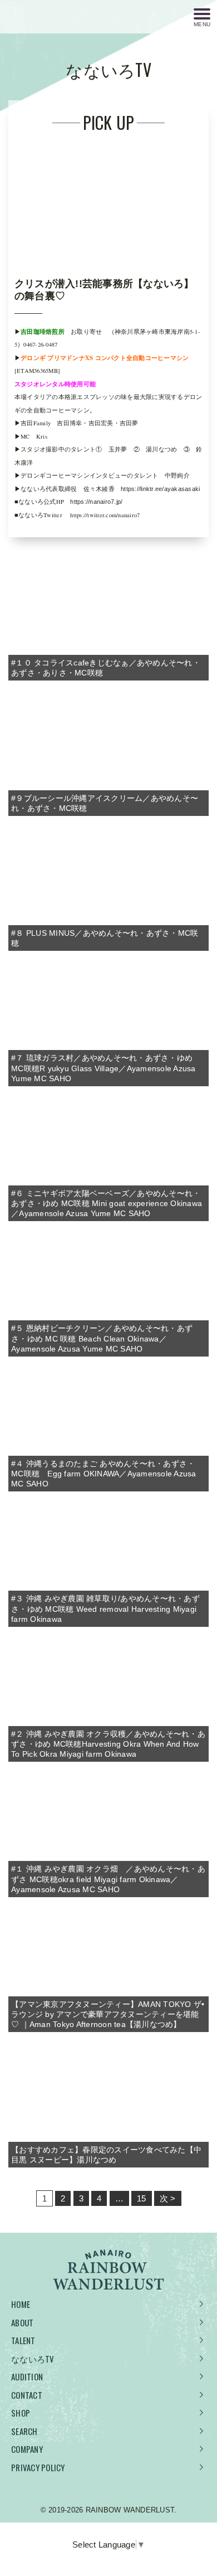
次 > (168, 2198)
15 (142, 2198)
